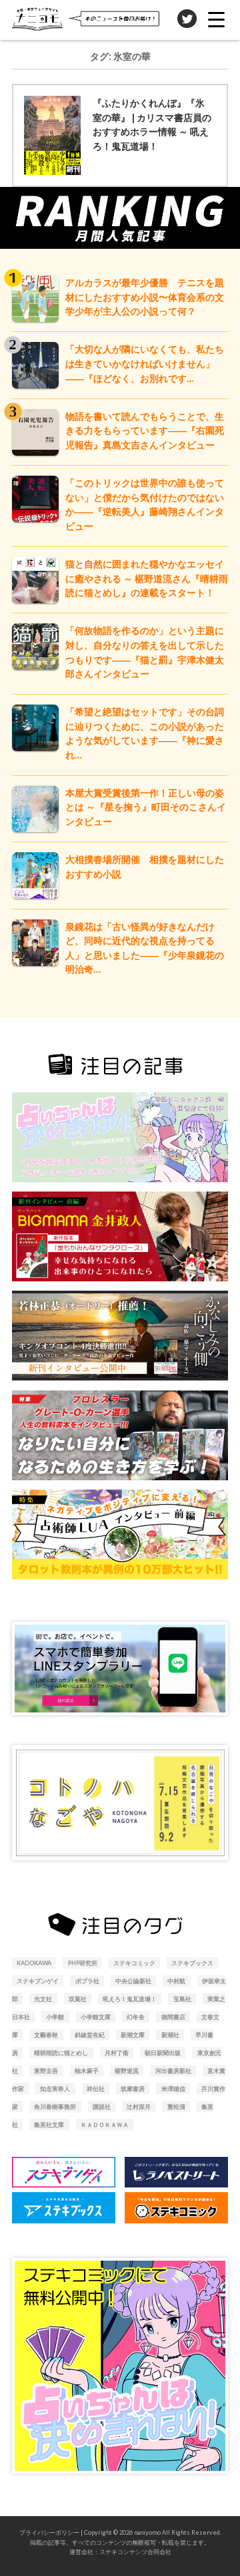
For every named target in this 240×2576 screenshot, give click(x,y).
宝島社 (182, 1999)
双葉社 (78, 1999)
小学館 (55, 2017)
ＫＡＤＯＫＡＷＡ (105, 2125)
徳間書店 (173, 2017)
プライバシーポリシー (49, 2532)
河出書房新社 (173, 2071)
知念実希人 (55, 2089)
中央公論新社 (133, 1981)
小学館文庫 (96, 2017)
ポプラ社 (87, 1981)
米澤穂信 (173, 2089)
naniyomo (147, 2532)
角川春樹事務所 (55, 2107)
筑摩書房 (133, 2089)
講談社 (102, 2107)
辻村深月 (139, 2107)
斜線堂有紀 (90, 2035)
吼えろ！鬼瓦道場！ (130, 1999)
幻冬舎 (136, 2017)
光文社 (43, 1999)
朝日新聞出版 (163, 2053)
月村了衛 (117, 2053)
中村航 (176, 1981)
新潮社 (170, 2035)
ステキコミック (134, 1963)
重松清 (176, 2107)
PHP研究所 (83, 1963)
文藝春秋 (46, 2035)
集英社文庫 (49, 2125)
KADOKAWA (34, 1963)
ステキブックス (192, 1963)
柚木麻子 (87, 2071)
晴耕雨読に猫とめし (61, 2053)
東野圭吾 (46, 2071)
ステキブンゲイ (38, 1981)
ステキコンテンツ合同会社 (135, 2552)
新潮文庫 (133, 2035)
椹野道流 (127, 2071)
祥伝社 (96, 2089)
